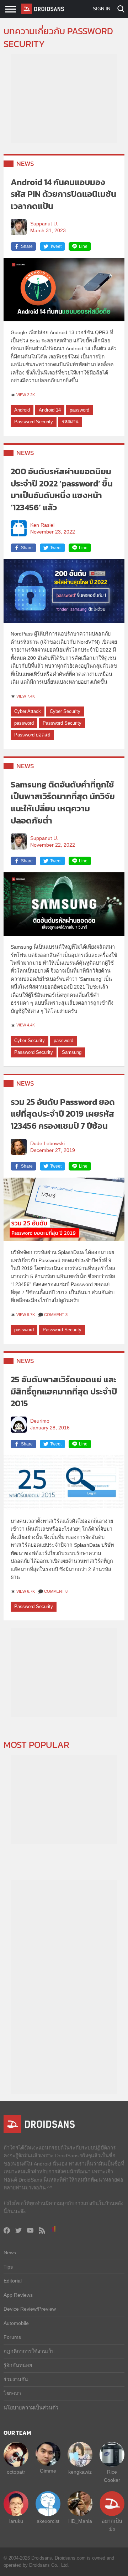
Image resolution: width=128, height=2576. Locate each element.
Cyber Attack (28, 711)
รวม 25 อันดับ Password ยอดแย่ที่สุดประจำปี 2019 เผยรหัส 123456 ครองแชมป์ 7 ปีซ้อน (63, 1114)
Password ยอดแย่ (32, 735)
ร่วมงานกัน (16, 2379)
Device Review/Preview (30, 2309)
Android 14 (50, 410)
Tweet (56, 246)
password (79, 410)
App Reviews (18, 2295)
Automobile (16, 2323)
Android (22, 410)
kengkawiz (80, 2472)
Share (27, 246)
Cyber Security (65, 711)
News (25, 164)
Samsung (72, 1052)
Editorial (13, 2281)
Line (83, 246)
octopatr (16, 2472)
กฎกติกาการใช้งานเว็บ (29, 2351)
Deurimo (40, 1421)
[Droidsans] (43, 9)
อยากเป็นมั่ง (112, 2525)
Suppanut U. (44, 224)
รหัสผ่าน (70, 422)
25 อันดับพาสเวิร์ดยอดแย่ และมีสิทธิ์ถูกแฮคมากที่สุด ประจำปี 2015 (64, 1391)
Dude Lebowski (47, 1144)
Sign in (102, 9)
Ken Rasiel (42, 525)
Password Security (34, 422)
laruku (16, 2521)
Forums (12, 2337)
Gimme (48, 2471)
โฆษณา (12, 2393)
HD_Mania (80, 2521)
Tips (8, 2267)
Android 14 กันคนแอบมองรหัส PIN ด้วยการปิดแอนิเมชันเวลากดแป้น (63, 194)
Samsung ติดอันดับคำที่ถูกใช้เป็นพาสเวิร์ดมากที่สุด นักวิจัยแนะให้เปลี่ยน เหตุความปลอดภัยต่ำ (63, 802)
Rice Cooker (112, 2476)
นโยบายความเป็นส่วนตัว (31, 2408)
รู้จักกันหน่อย (18, 2365)
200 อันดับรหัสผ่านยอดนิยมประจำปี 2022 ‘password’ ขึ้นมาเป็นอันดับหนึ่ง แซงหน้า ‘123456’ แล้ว (62, 489)
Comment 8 (56, 1591)
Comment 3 (56, 1315)
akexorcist (48, 2521)
